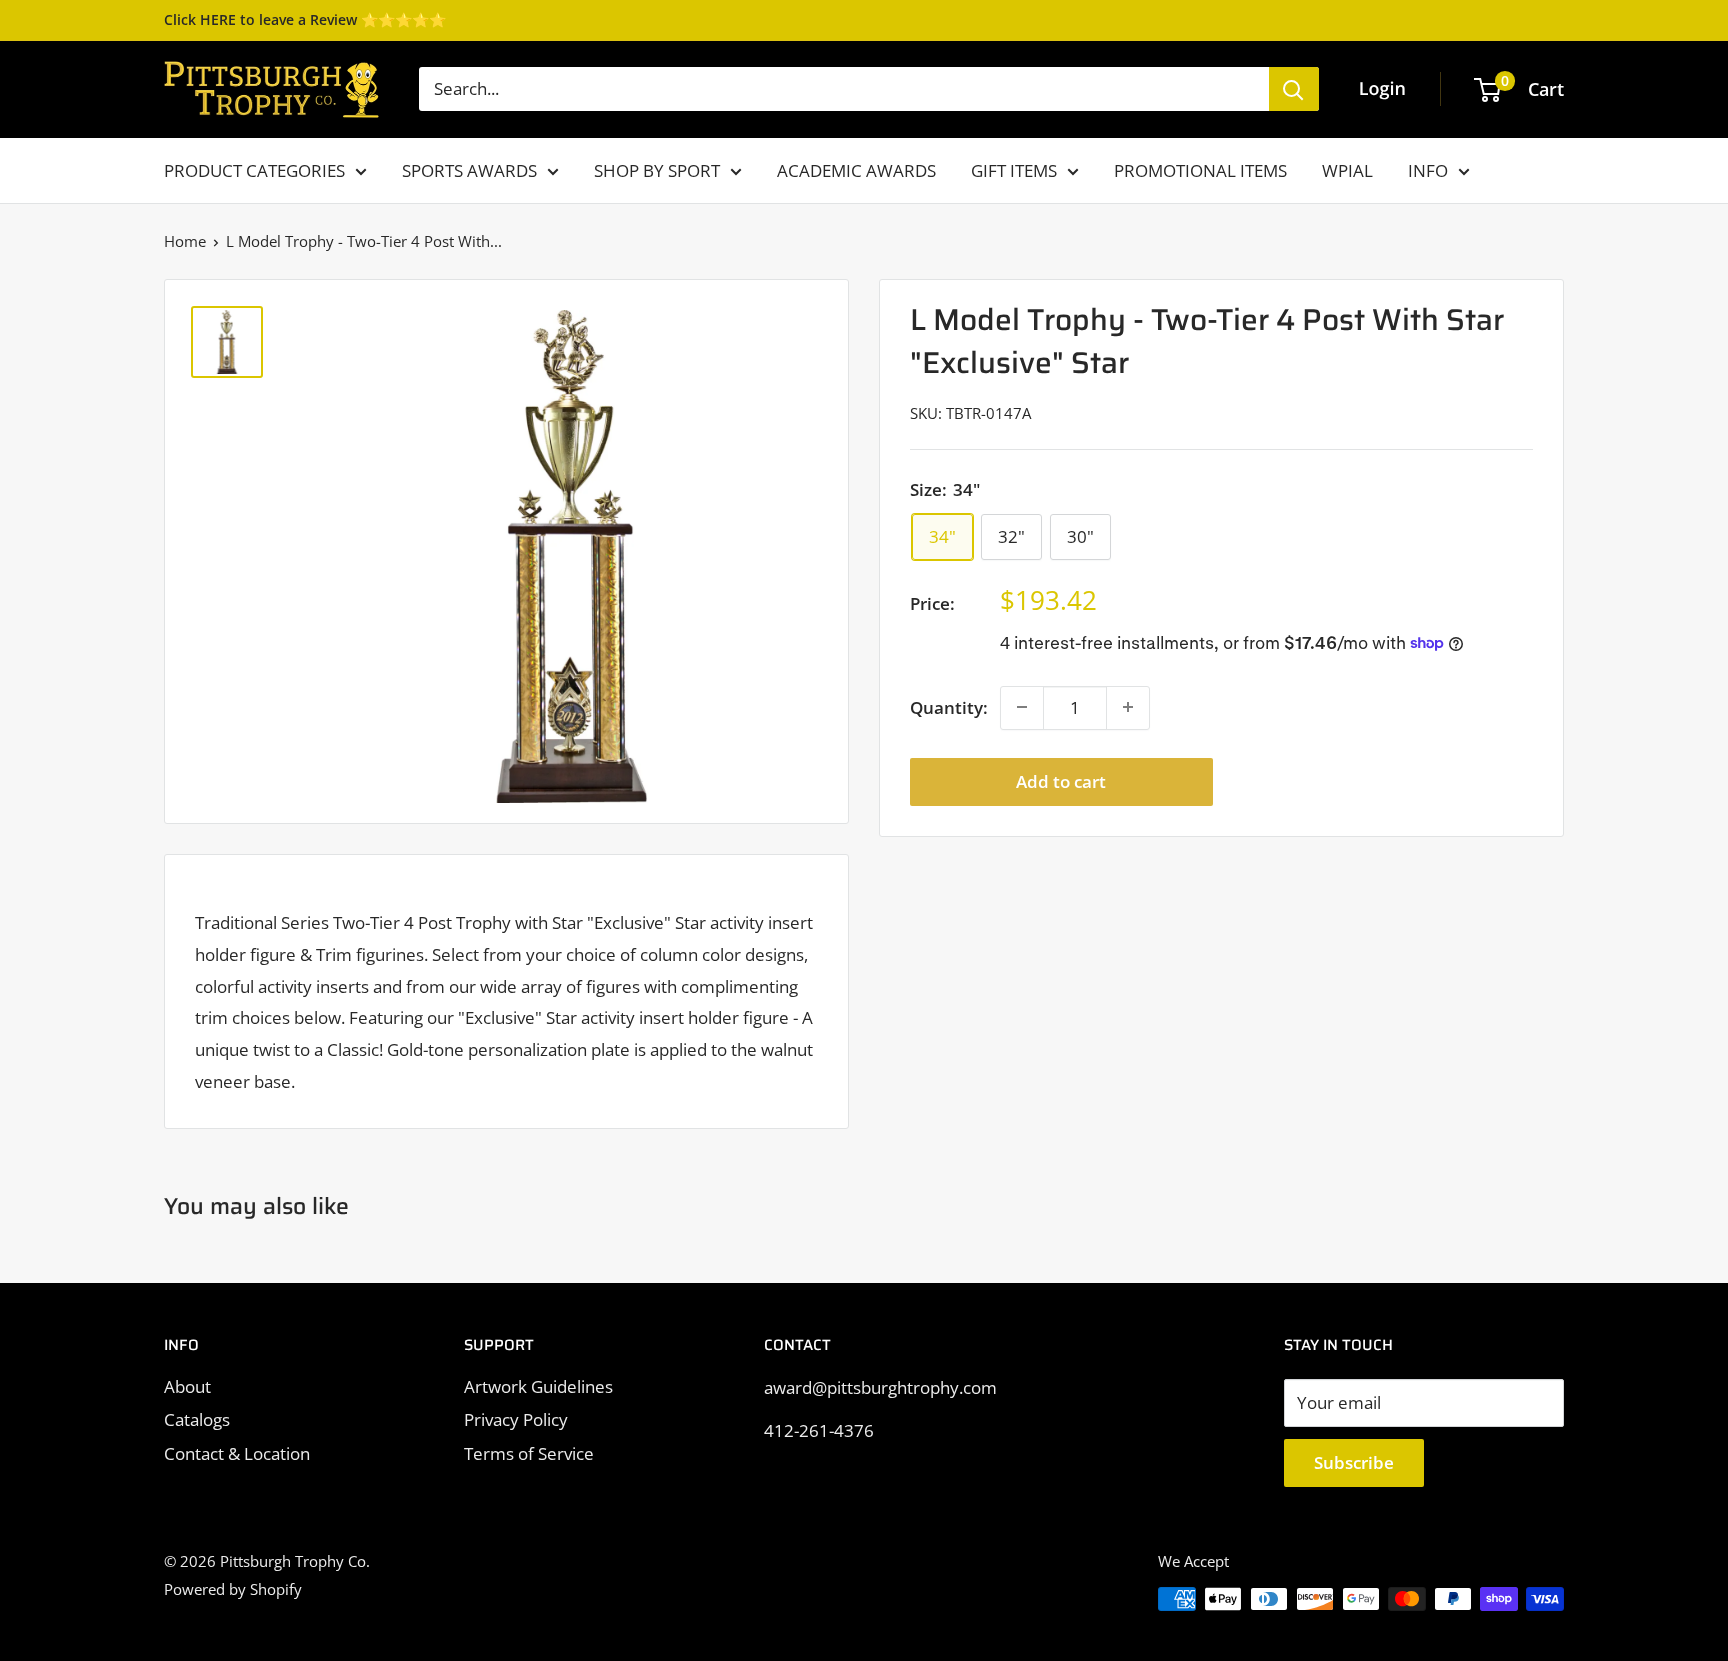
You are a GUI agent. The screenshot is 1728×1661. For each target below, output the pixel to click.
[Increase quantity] (1128, 707)
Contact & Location (237, 1453)
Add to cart (1061, 780)
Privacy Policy (516, 1419)
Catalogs (197, 1419)
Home (185, 241)
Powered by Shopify (233, 1589)
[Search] (1294, 89)
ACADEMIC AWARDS (856, 170)
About (187, 1386)
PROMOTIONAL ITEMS (1200, 170)
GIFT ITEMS (1014, 170)
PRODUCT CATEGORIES (254, 170)
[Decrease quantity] (1022, 707)
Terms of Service (529, 1453)
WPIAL (1347, 170)
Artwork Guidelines (538, 1386)
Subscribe (1354, 1462)
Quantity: (949, 707)
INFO (1428, 170)
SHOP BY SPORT (657, 170)
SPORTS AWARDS (469, 170)
